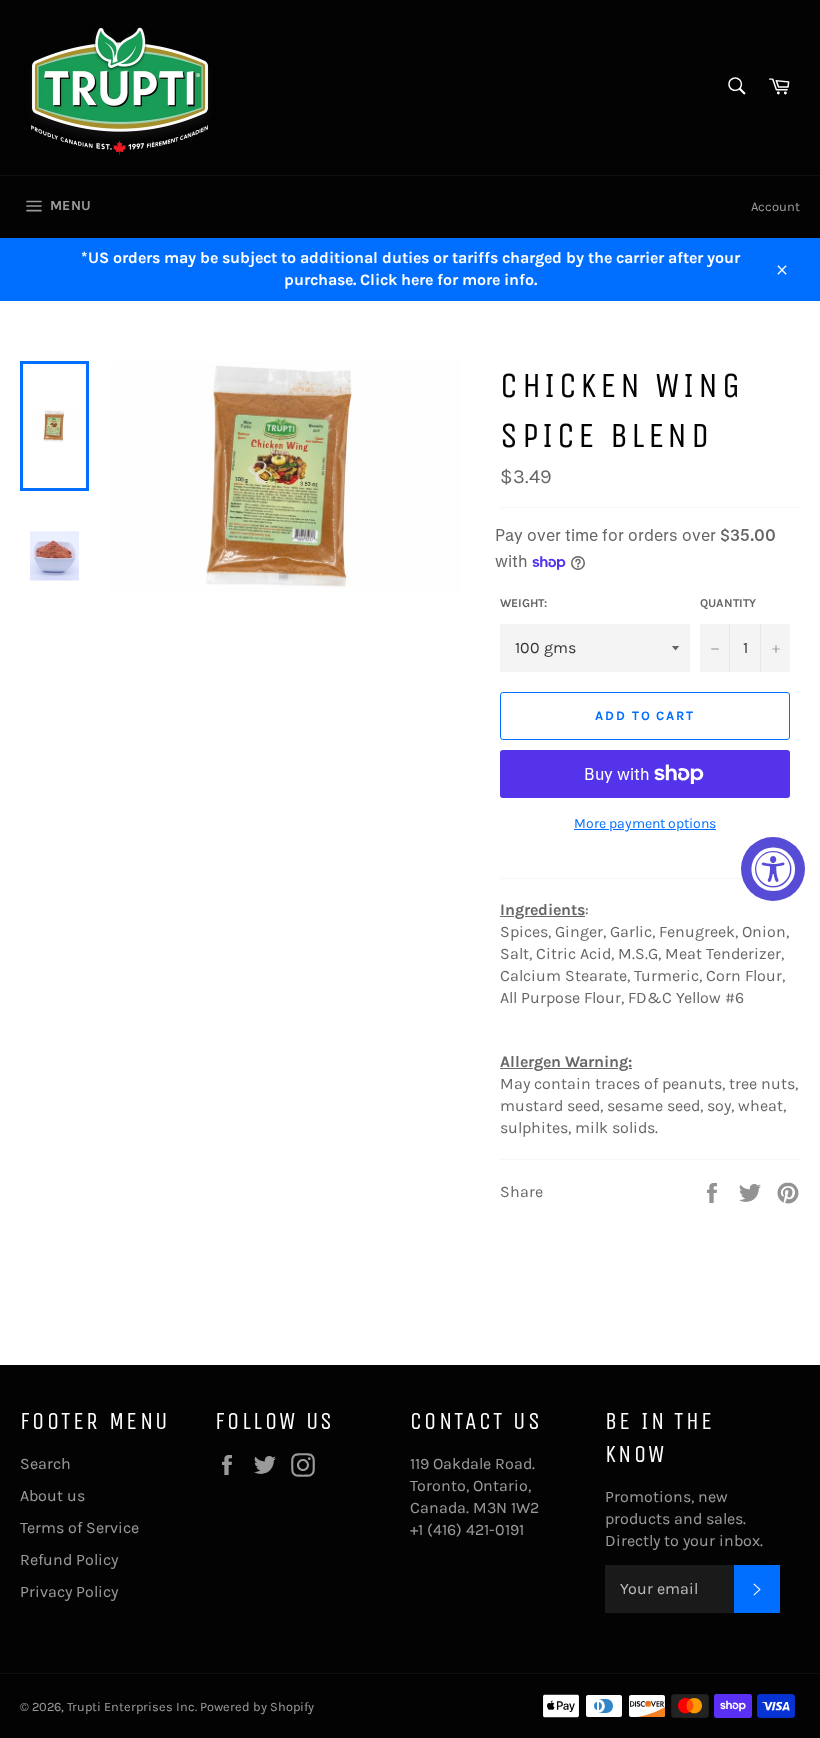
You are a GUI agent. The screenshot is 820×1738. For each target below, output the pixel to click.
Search (45, 1463)
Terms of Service (79, 1527)
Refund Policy (69, 1559)
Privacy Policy (69, 1591)
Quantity (728, 603)
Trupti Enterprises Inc (131, 1706)
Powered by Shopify (257, 1706)
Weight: (523, 603)
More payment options (645, 823)
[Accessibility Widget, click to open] (773, 869)
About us (52, 1495)
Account (775, 206)
